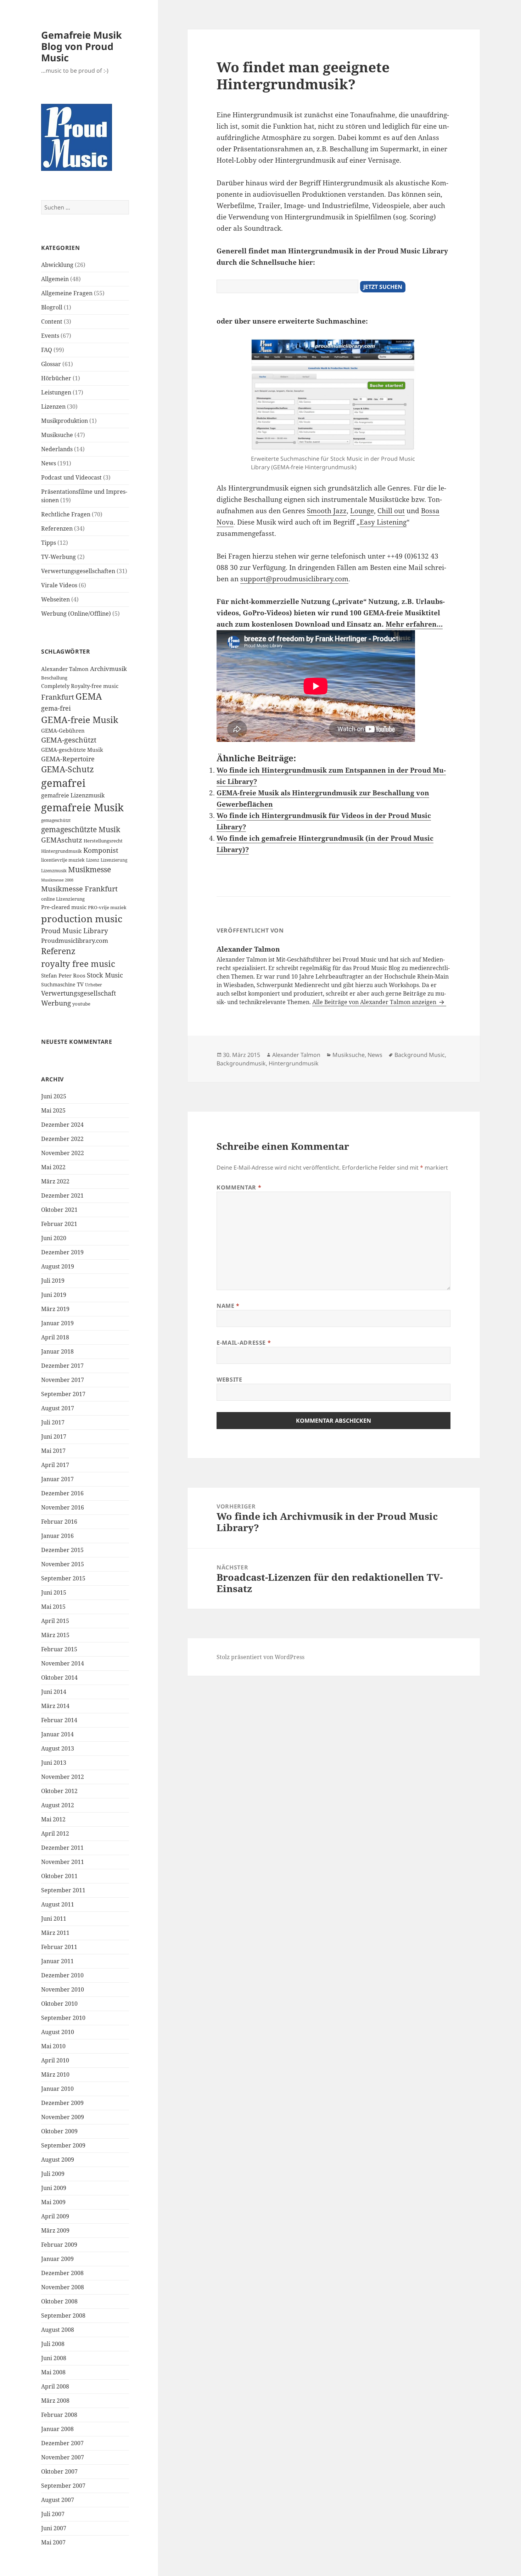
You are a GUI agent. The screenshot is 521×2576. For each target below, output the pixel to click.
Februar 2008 (59, 2415)
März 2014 (55, 1706)
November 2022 (63, 1153)
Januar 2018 (57, 1351)
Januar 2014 (57, 1734)
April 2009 (55, 2216)
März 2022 (55, 1181)
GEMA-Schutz (68, 769)
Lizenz (93, 860)
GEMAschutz (62, 840)
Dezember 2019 (62, 1252)
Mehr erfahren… (414, 624)
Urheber (94, 985)
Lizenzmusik (54, 870)
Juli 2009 (53, 2174)
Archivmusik (108, 669)
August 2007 (58, 2500)
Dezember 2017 (62, 1366)
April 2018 (55, 1337)
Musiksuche (57, 435)
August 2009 (58, 2160)
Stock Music (105, 975)
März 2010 (55, 2074)
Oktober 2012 (59, 1791)
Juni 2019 (54, 1295)
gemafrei (63, 783)
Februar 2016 (59, 1522)
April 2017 (55, 1465)
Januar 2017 (57, 1479)
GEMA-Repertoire (68, 759)
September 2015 (63, 1578)
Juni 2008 (54, 2358)
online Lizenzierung (63, 899)
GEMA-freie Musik (80, 719)
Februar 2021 (59, 1224)
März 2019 (55, 1309)
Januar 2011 (57, 1961)
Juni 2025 (54, 1096)
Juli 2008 (53, 2344)
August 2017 (58, 1408)
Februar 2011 (59, 1947)
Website (229, 1379)
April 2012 (55, 1833)
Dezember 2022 (62, 1139)
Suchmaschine (58, 984)
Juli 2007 (53, 2514)
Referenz (58, 951)
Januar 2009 (57, 2259)
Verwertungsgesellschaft (79, 993)
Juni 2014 (54, 1692)
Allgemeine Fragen (67, 293)
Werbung (56, 1003)
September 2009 (63, 2145)
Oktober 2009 (59, 2131)
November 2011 (63, 1862)
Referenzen (57, 528)
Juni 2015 (54, 1592)
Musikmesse (89, 869)
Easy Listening (383, 522)
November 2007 (63, 2457)
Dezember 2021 (62, 1195)
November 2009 (63, 2117)
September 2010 (63, 2018)
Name (228, 1306)
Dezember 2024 (62, 1125)
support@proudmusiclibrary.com (294, 579)
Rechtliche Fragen (66, 514)
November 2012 (63, 1777)
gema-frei (56, 708)
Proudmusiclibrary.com (75, 940)
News (49, 463)
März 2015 (55, 1635)
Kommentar (239, 1187)
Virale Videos (59, 585)
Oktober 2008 (59, 2301)
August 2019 (58, 1266)
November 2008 (63, 2287)
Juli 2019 (53, 1281)
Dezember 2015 (62, 1550)
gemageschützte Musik (81, 829)
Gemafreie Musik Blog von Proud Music (82, 46)
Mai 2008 (53, 2372)
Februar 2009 (59, 2245)
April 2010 (55, 2060)
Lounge (362, 511)
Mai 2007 (53, 2542)
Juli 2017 (53, 1422)
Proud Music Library (75, 931)
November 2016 (63, 1507)
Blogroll (52, 307)
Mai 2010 (53, 2046)
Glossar (51, 364)
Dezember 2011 (62, 1848)
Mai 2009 (53, 2202)
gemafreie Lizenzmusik (73, 795)
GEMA (89, 696)
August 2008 (58, 2330)
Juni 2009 (54, 2188)
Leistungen (56, 392)
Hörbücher (56, 378)
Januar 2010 (57, 2089)
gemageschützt (56, 820)
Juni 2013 (54, 1763)
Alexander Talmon (65, 669)
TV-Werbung (58, 557)
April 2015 (55, 1621)
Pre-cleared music (64, 907)
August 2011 (58, 1904)
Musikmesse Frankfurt (79, 889)
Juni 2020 (54, 1238)
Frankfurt (58, 697)
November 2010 (63, 1989)
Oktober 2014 (59, 1678)
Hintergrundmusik (61, 851)
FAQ (47, 350)
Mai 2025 (53, 1110)
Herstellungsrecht (103, 841)
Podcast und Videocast (71, 477)
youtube (81, 1004)
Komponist (101, 850)
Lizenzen (53, 407)
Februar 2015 (59, 1649)
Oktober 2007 (59, 2471)
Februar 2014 (59, 1720)
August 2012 (58, 1805)
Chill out (391, 511)
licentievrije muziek (63, 860)
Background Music (420, 1055)
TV (80, 984)
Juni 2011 (54, 1919)
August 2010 (58, 2032)
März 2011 (55, 1933)
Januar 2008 (57, 2429)
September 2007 (63, 2486)
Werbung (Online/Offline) (76, 614)
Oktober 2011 (59, 1876)
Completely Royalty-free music (80, 686)
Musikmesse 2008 (57, 880)
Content (52, 321)
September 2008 (63, 2315)
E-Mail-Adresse (244, 1343)
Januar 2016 (57, 1536)
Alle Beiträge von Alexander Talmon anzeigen (375, 1002)
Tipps (49, 543)
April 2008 (55, 2386)
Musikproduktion (65, 421)
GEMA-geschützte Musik (72, 750)
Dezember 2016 (62, 1493)
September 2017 (63, 1394)
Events (50, 336)
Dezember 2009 (62, 2103)
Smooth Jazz (327, 511)
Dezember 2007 (62, 2443)
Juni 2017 (54, 1437)
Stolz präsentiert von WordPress (260, 1657)
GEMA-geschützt (69, 740)
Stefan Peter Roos (63, 976)
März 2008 (55, 2401)
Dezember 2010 (62, 1975)
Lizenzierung (114, 860)
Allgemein (55, 279)
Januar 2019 (57, 1323)
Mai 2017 (53, 1451)
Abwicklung (57, 265)
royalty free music (78, 964)
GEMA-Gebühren (63, 731)
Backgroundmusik (241, 1063)
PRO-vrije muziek (107, 907)
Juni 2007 (54, 2528)
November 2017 (63, 1380)
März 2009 (55, 2230)
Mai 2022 (53, 1167)
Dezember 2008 (62, 2273)
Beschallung (54, 678)
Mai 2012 (53, 1819)
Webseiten (55, 599)
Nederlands (57, 449)
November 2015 (63, 1564)
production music (82, 919)
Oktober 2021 (59, 1210)
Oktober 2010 (59, 2004)
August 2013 (58, 1748)
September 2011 (63, 1890)
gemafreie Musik (82, 807)
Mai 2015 (53, 1607)
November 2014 (63, 1663)
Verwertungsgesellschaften (78, 571)
